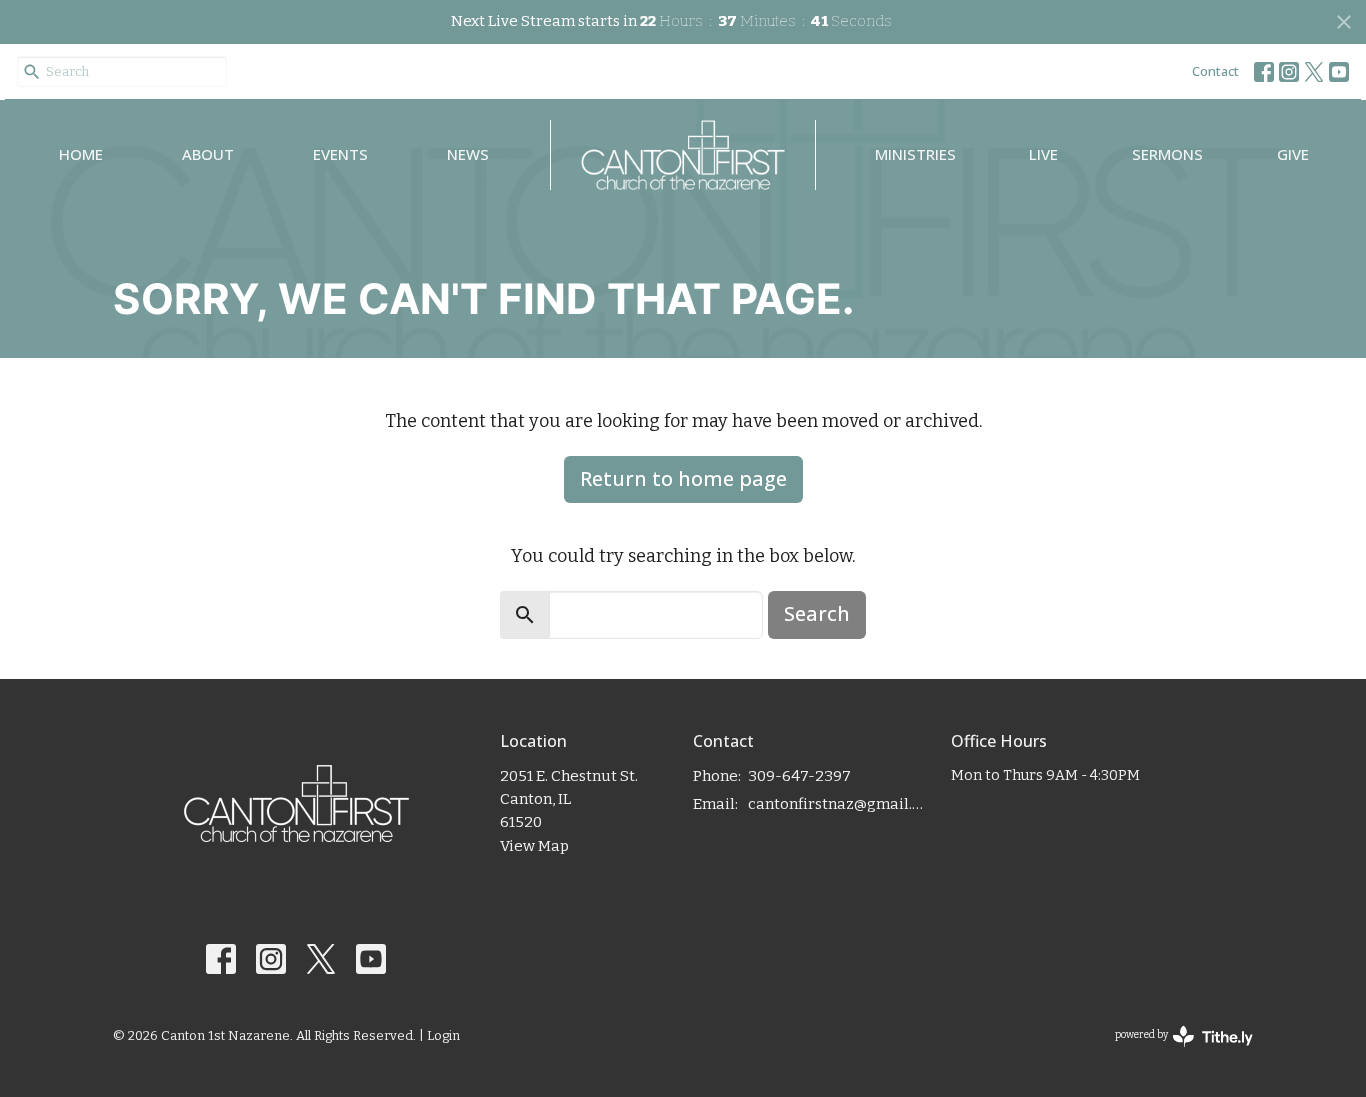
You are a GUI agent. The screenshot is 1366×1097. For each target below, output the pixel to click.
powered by (1173, 1052)
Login (443, 1035)
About (208, 154)
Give (1293, 154)
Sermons (1167, 154)
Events (340, 154)
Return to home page (683, 478)
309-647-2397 (799, 776)
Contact (1215, 71)
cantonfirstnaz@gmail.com (839, 804)
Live (1043, 154)
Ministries (915, 154)
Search (817, 613)
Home (81, 154)
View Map (534, 846)
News (468, 154)
